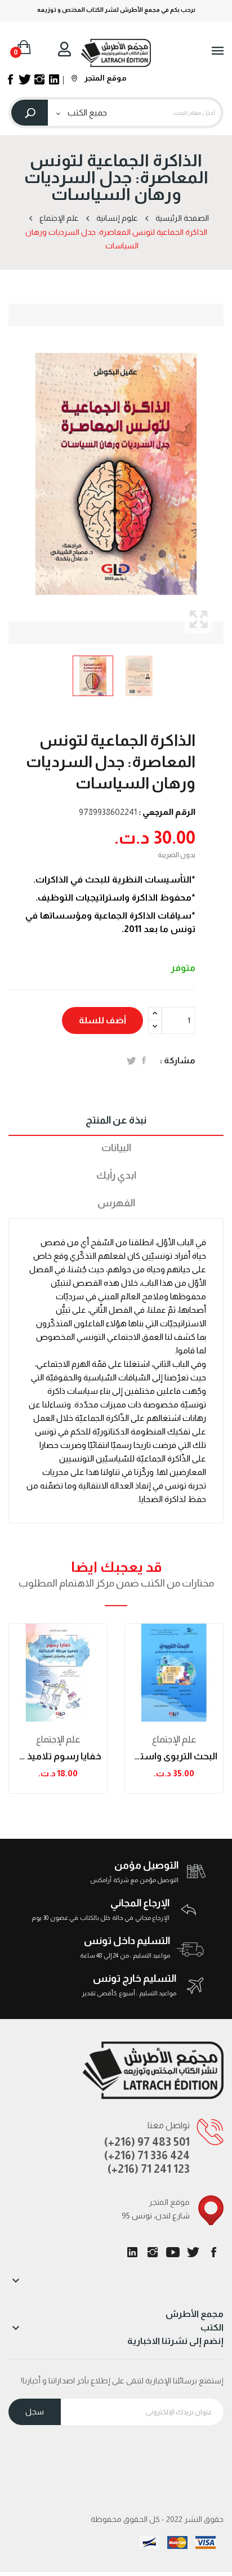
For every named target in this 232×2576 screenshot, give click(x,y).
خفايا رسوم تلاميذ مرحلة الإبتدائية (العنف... (58, 1756)
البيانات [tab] (116, 1148)
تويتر (193, 2252)
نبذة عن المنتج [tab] (116, 1120)
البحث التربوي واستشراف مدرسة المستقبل (174, 1756)
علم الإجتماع (58, 1739)
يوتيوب (173, 2252)
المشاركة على (144, 1060)
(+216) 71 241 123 (149, 2169)
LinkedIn (132, 2252)
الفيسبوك (213, 2252)
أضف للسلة (102, 1020)
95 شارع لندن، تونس (156, 2216)
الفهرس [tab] (116, 1203)
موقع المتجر (105, 78)
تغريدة (131, 1060)
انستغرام (153, 2252)
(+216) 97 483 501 (147, 2142)
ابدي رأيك (116, 1175)
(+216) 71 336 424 (147, 2155)
